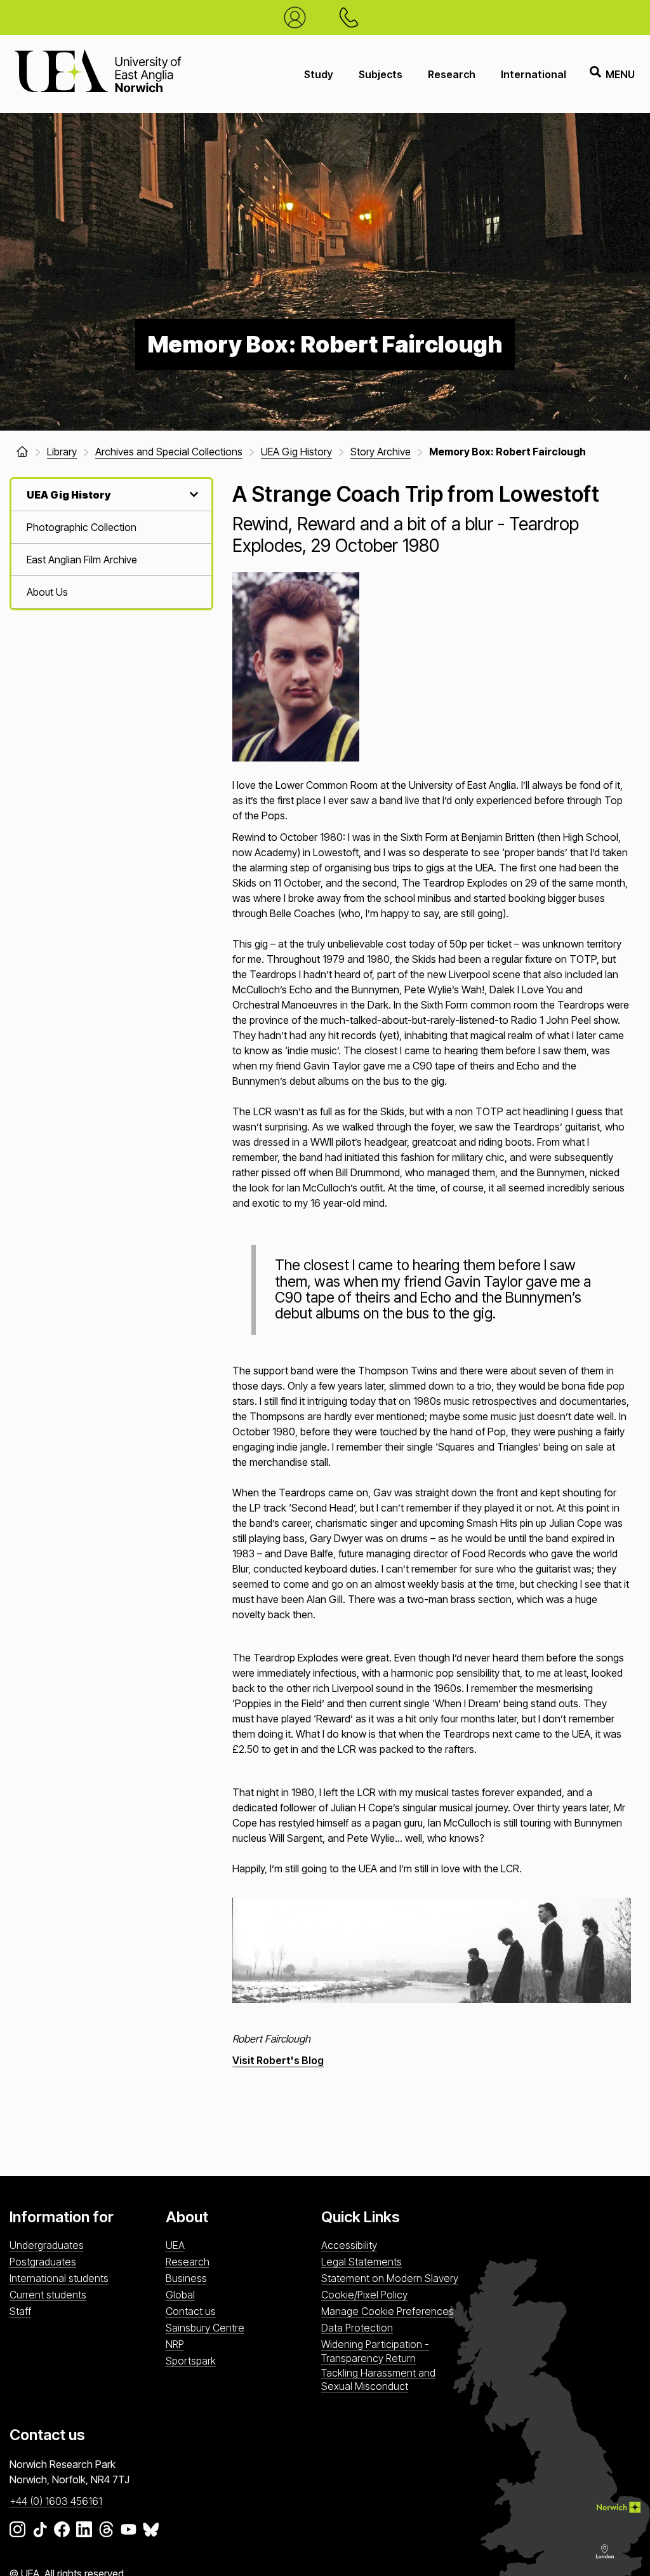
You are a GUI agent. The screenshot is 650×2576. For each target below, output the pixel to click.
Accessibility (349, 2245)
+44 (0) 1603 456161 (56, 2501)
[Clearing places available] (298, 17)
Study (319, 74)
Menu (620, 74)
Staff (20, 2311)
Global (180, 2295)
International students (59, 2278)
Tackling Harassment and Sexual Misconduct (378, 2379)
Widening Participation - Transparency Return (375, 2351)
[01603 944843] (352, 17)
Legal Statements (361, 2262)
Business (186, 2278)
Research (452, 74)
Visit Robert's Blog (278, 2060)
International (534, 74)
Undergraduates (47, 2245)
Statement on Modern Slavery (390, 2278)
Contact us (191, 2311)
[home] (22, 452)
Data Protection (357, 2328)
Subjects (381, 74)
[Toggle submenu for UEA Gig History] (192, 494)
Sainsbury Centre (205, 2328)
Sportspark (191, 2361)
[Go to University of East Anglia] (98, 74)
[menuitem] (111, 527)
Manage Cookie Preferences (388, 2311)
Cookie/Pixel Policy (364, 2295)
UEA (175, 2245)
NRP (175, 2344)
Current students (48, 2295)
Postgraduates (43, 2262)
